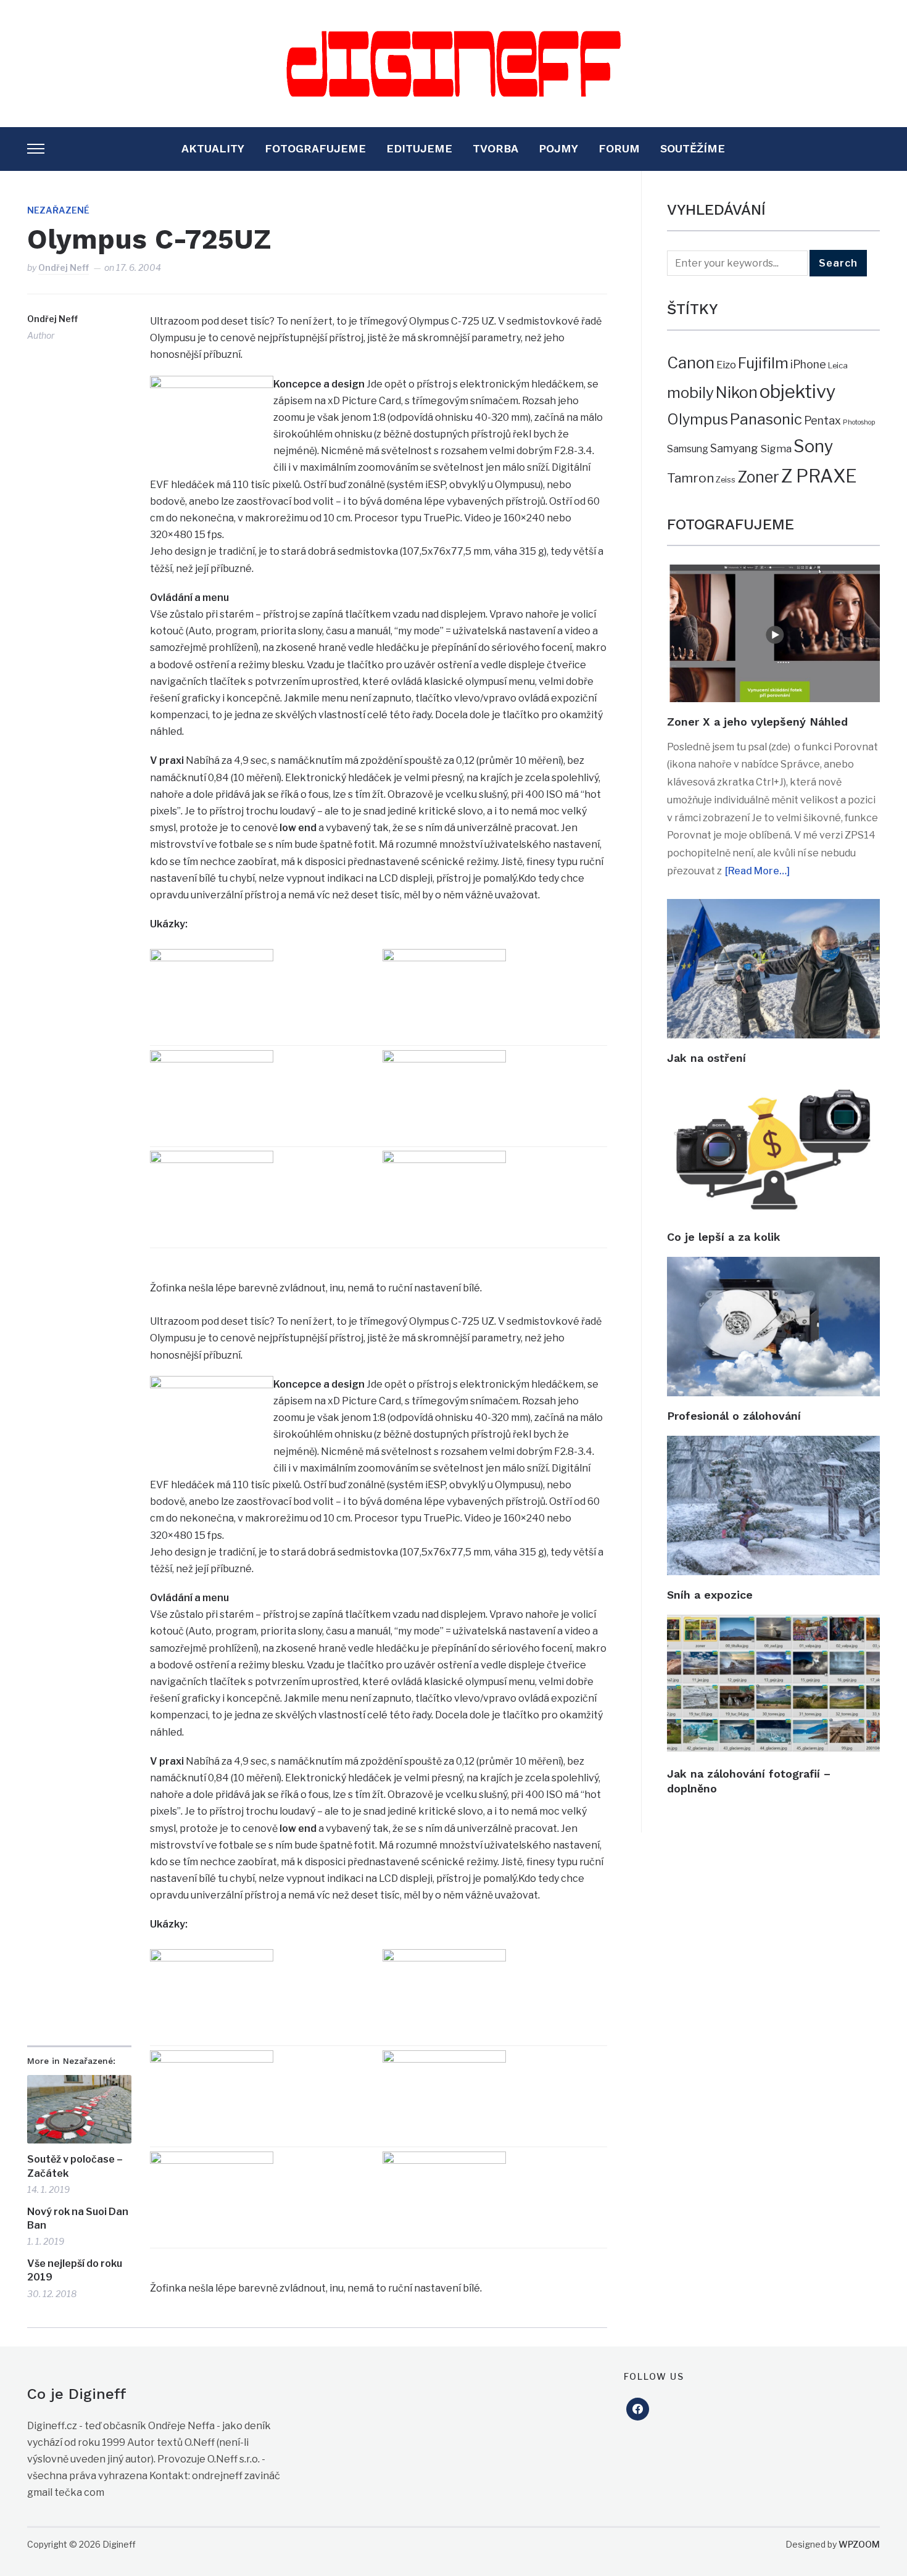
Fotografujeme (315, 148)
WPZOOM (859, 2544)
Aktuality (213, 148)
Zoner (758, 477)
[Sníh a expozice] (773, 1444)
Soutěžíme (693, 148)
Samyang (734, 448)
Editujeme (419, 148)
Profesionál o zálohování (734, 1416)
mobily (690, 392)
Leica (838, 365)
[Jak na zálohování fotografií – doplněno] (773, 1623)
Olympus (698, 420)
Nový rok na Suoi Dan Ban (78, 2218)
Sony (813, 446)
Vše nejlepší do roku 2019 (75, 2270)
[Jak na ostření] (773, 907)
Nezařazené (58, 210)
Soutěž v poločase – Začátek (75, 2166)
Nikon (737, 392)
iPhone (808, 364)
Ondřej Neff (64, 267)
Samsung (688, 449)
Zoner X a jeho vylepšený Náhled (757, 722)
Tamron (690, 478)
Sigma (776, 449)
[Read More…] (757, 871)
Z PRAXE (819, 476)
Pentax (822, 420)
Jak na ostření (706, 1058)
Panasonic (766, 419)
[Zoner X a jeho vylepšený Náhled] (773, 573)
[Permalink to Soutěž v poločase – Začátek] (79, 2109)
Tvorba (495, 148)
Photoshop (859, 422)
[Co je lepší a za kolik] (773, 1086)
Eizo (726, 365)
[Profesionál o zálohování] (773, 1265)
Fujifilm (763, 363)
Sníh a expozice (710, 1595)
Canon (691, 362)
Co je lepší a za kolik (724, 1237)
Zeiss (726, 479)
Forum (619, 148)
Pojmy (558, 148)
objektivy (798, 391)
